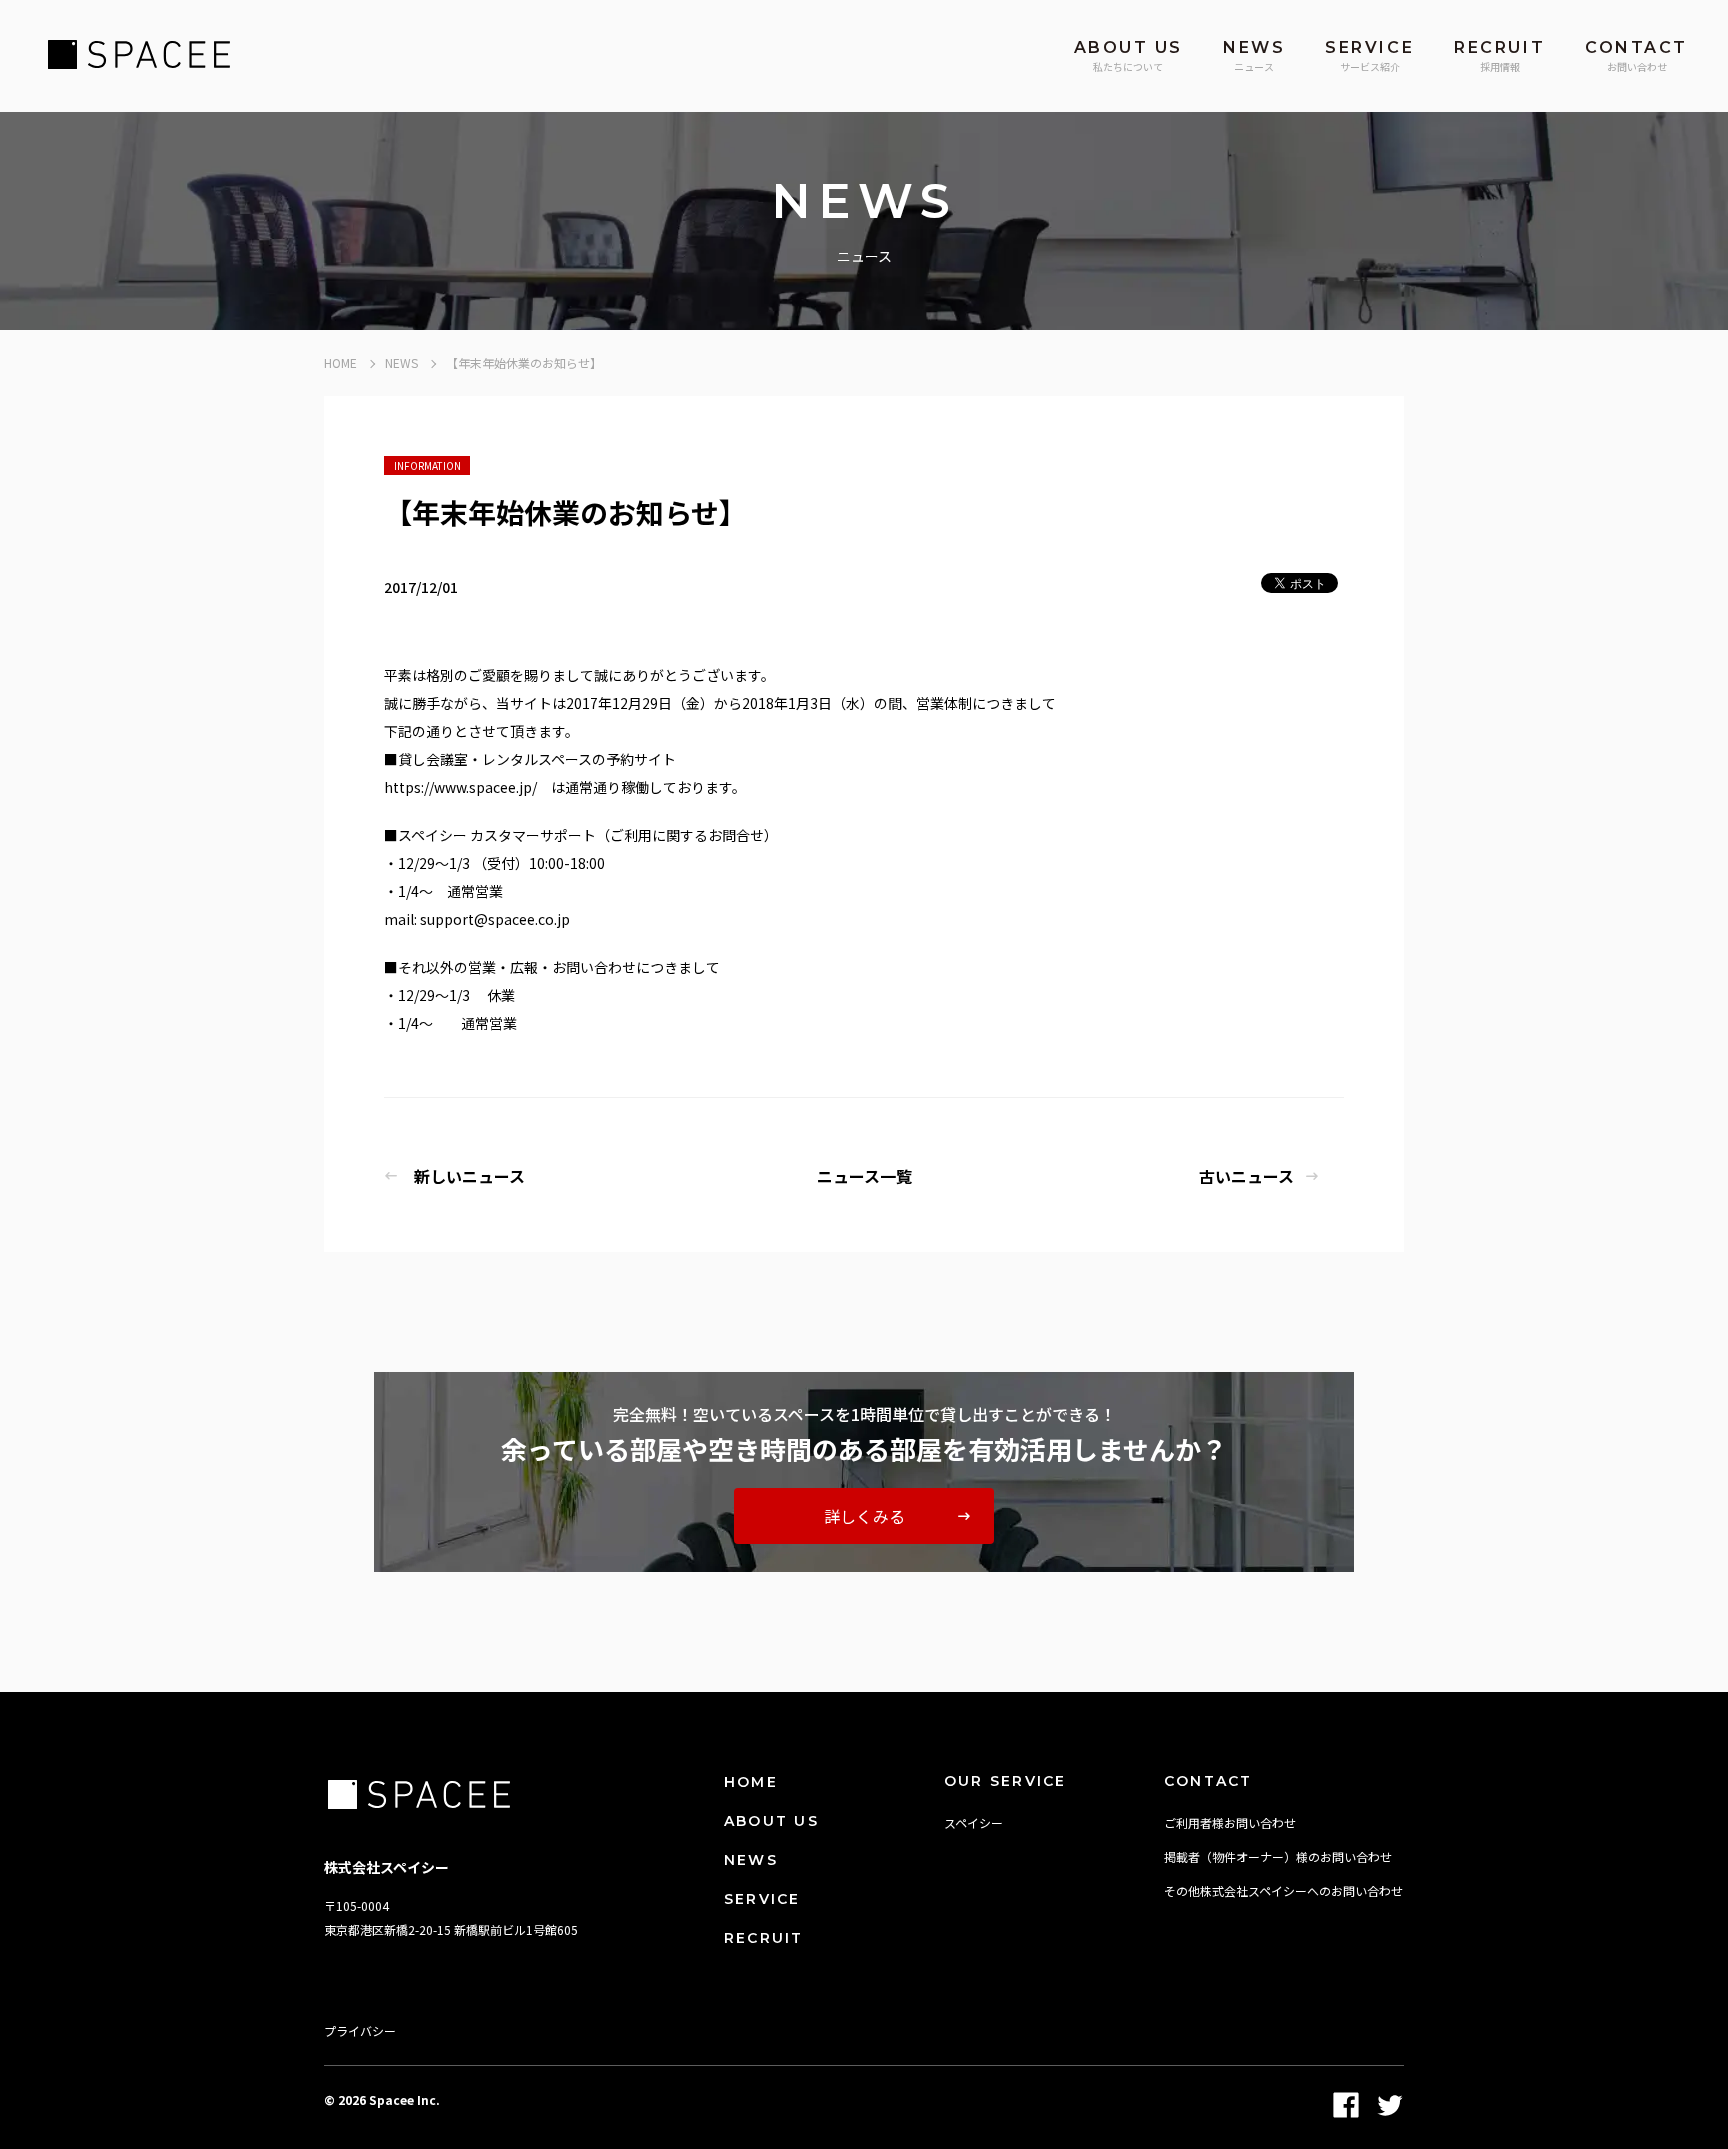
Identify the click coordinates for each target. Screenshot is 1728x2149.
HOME (340, 362)
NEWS (401, 362)
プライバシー (360, 2030)
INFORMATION (427, 465)
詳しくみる (864, 1516)
